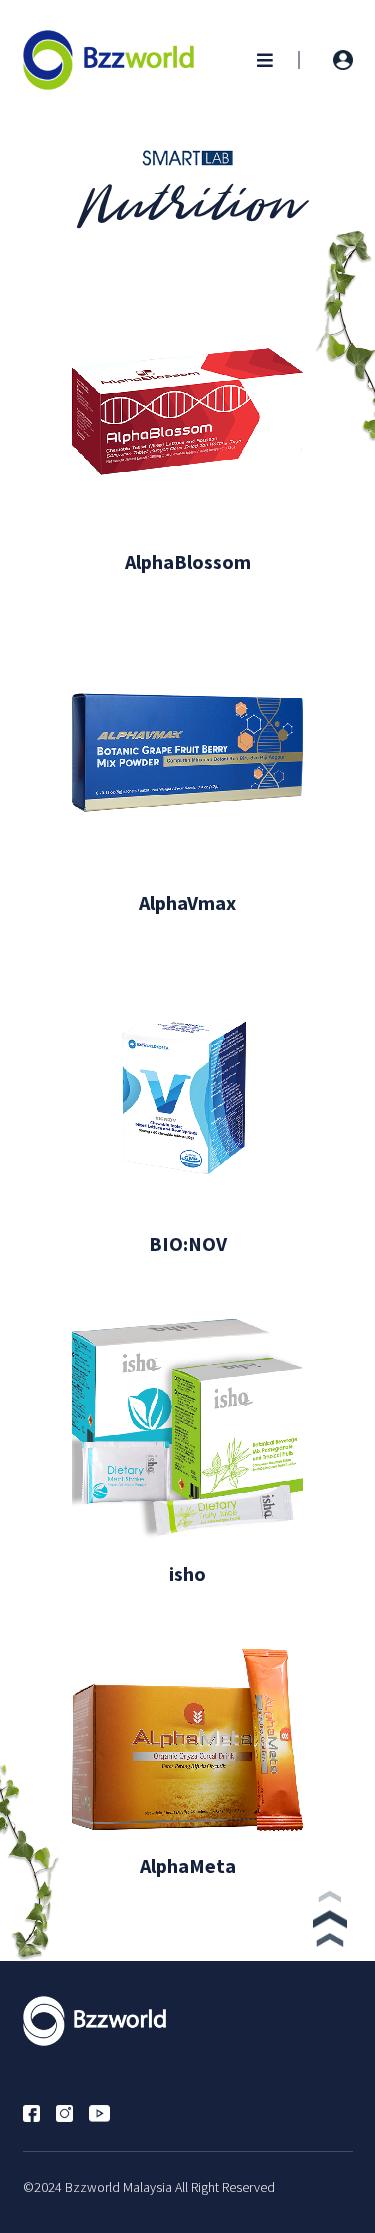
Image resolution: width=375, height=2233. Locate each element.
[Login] (343, 60)
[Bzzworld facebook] (39, 2110)
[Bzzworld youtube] (107, 2110)
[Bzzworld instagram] (72, 2110)
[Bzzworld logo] (109, 58)
